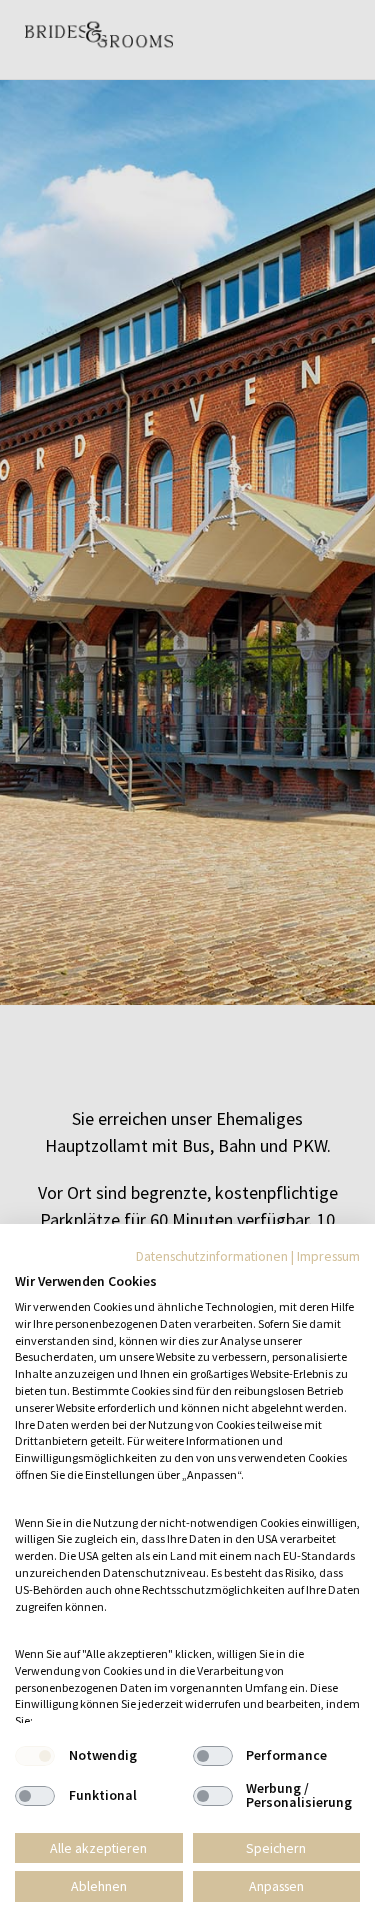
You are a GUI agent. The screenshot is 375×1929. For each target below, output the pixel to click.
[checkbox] (35, 1756)
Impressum (328, 1256)
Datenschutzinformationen (212, 1256)
